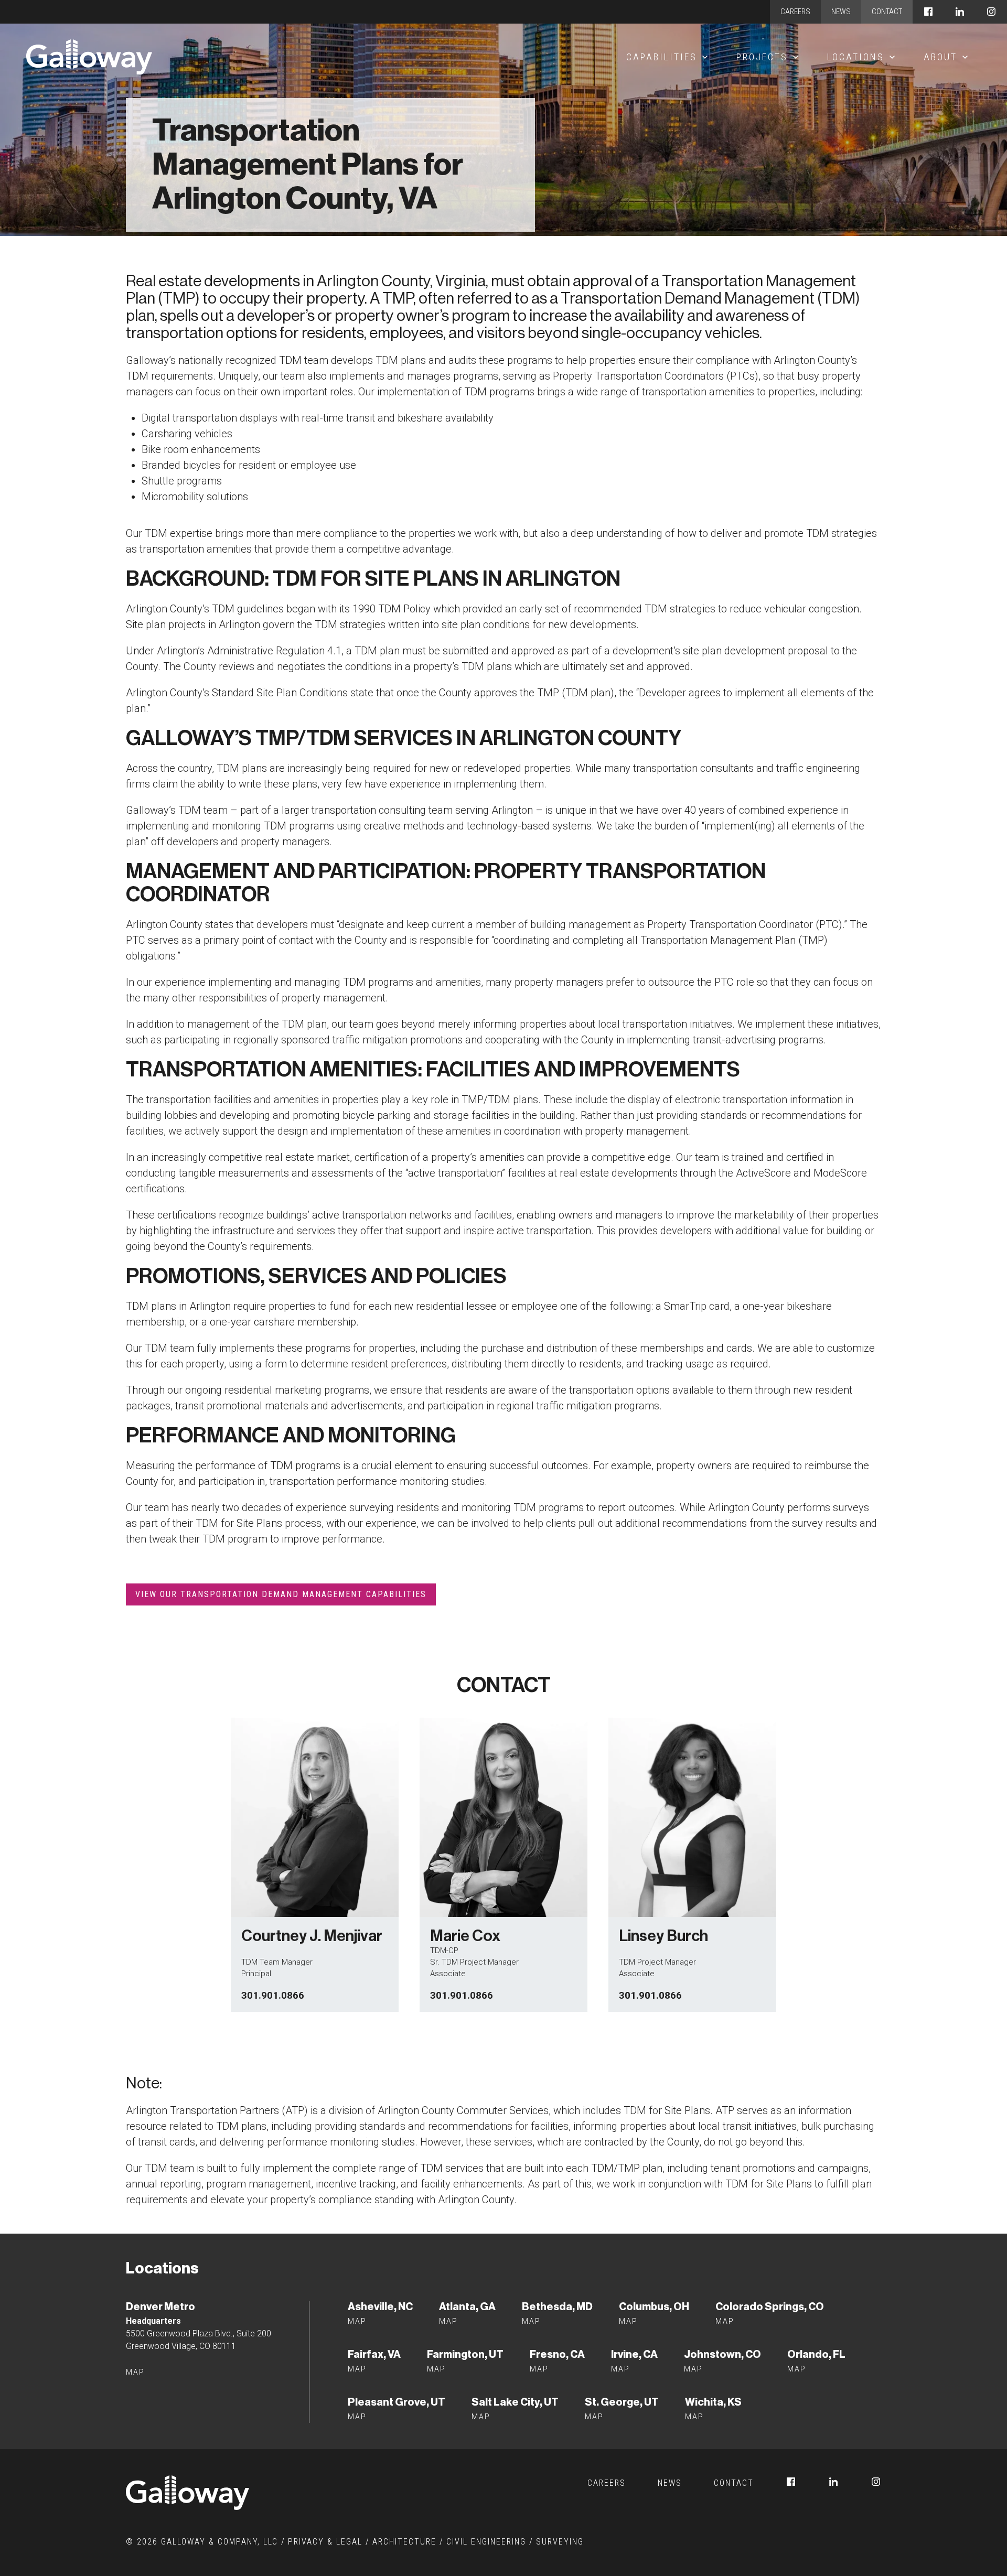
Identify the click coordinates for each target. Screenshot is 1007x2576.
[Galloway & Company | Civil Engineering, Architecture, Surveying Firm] (89, 57)
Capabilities (662, 57)
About (940, 57)
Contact (887, 12)
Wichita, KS (713, 2402)
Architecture (404, 2542)
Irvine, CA (634, 2354)
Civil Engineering (486, 2542)
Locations (856, 57)
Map (135, 2372)
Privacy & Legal (325, 2542)
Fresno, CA (557, 2354)
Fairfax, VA (374, 2354)
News (841, 12)
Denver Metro (160, 2306)
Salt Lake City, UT (515, 2402)
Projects (762, 57)
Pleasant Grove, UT (397, 2402)
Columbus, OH (654, 2306)
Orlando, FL (816, 2354)
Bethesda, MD (557, 2306)
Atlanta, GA (467, 2306)
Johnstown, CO (722, 2354)
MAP (357, 2369)
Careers (795, 12)
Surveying (560, 2542)
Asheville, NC (380, 2306)
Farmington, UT (465, 2354)
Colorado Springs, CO (770, 2306)
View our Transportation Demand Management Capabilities (281, 1594)
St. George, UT (622, 2402)
